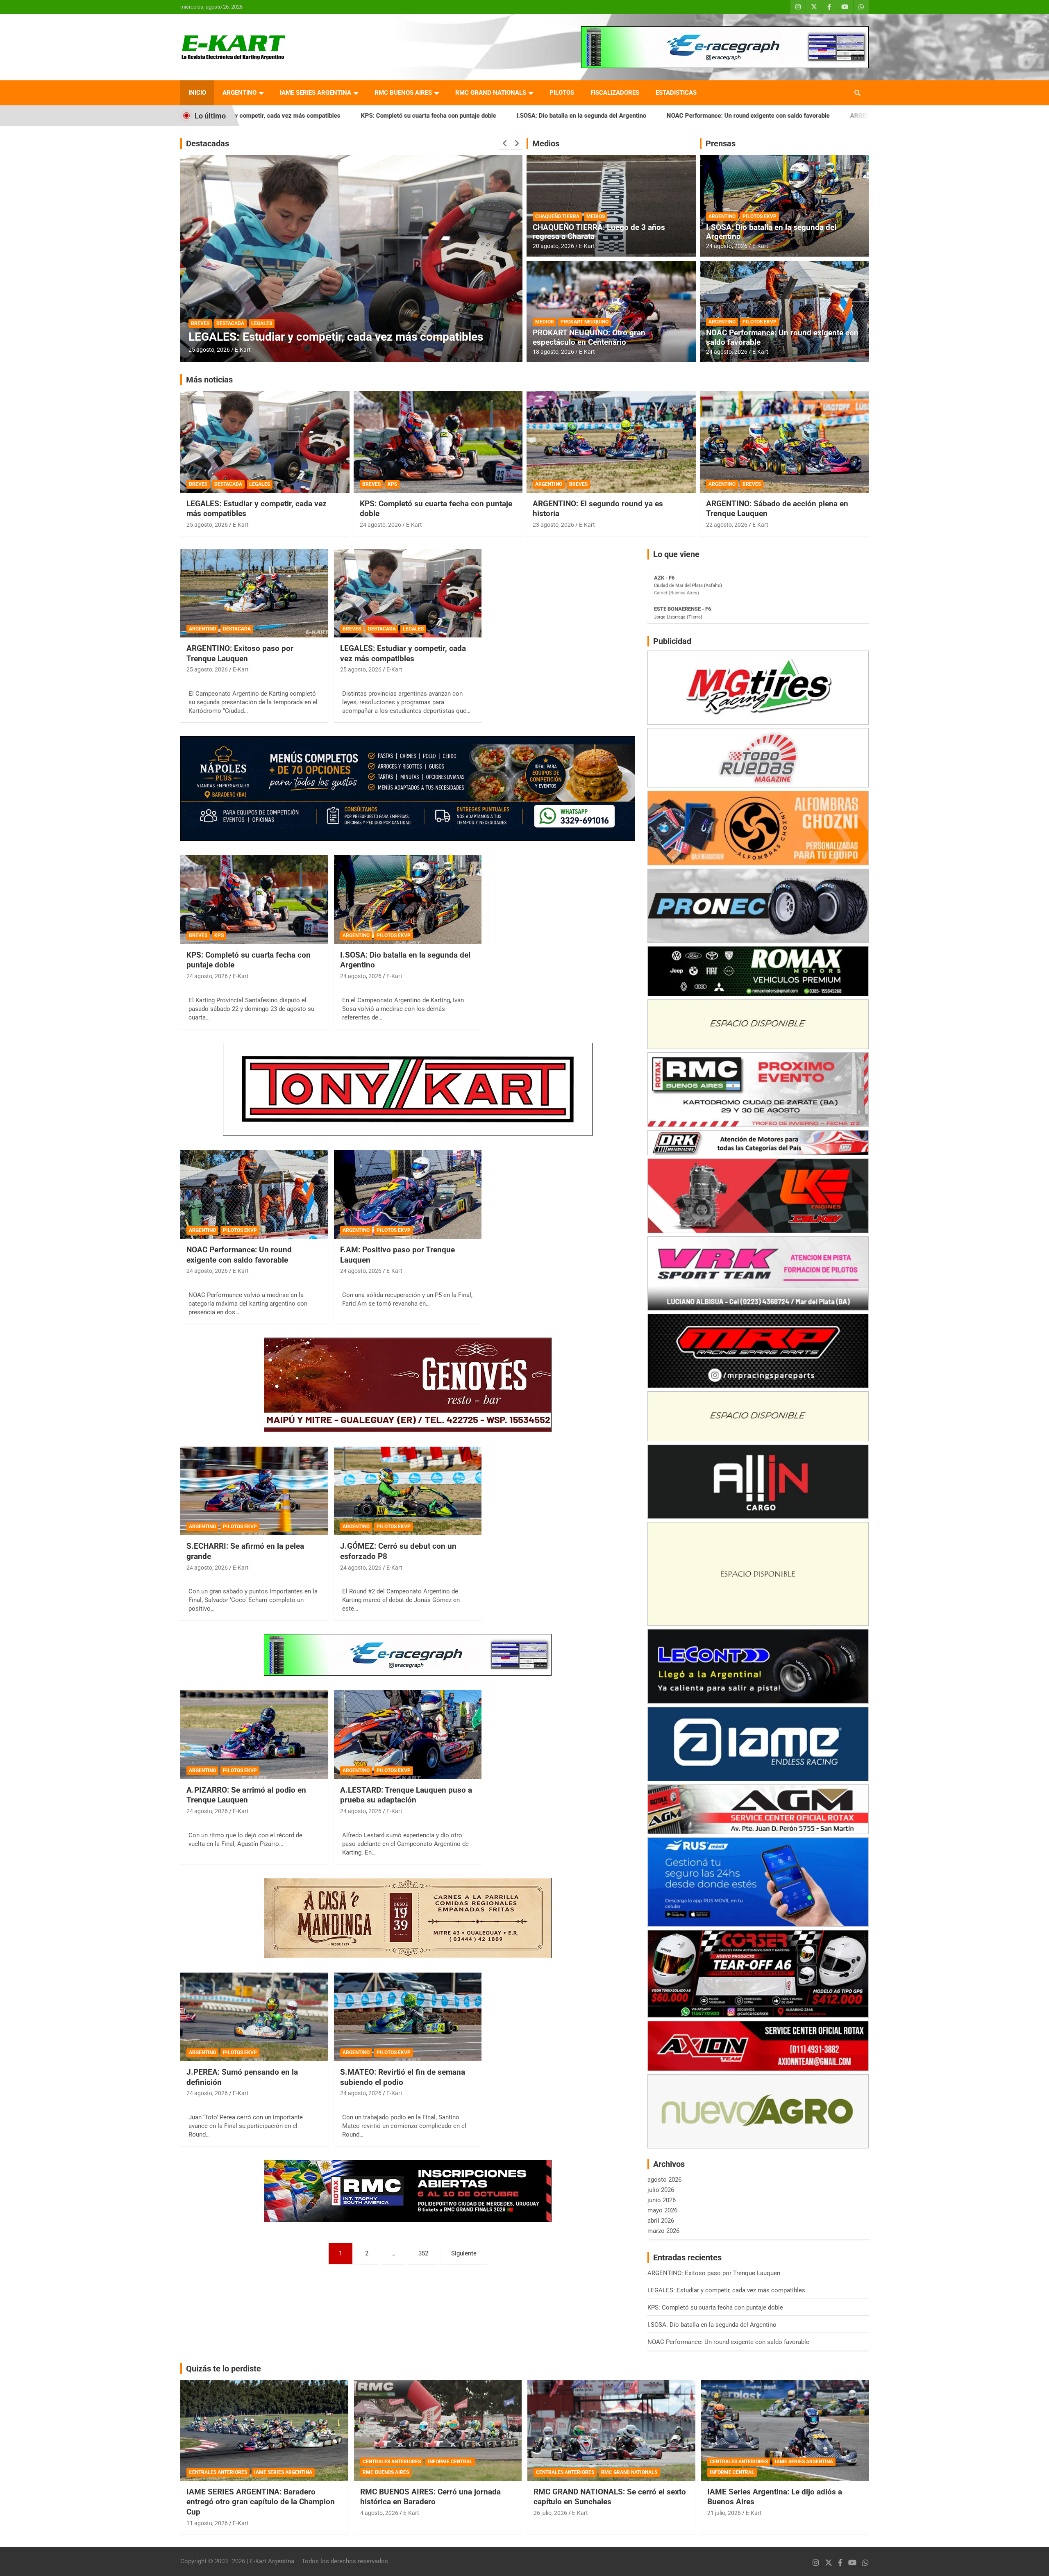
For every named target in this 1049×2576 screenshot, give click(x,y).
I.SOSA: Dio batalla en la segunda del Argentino (384, 116)
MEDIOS (596, 216)
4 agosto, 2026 (379, 2513)
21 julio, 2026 (724, 2513)
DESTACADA (230, 323)
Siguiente (464, 2253)
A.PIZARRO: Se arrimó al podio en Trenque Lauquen (246, 1795)
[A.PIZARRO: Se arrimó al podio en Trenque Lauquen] (254, 1735)
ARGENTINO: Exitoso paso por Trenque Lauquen (719, 116)
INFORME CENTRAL (450, 2462)
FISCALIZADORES (615, 93)
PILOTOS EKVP (760, 216)
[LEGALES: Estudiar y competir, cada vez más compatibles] (408, 593)
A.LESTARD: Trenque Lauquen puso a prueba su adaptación (406, 1795)
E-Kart (243, 350)
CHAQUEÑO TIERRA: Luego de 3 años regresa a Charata (599, 232)
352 (423, 2253)
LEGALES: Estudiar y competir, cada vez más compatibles (336, 337)
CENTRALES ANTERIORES (218, 2472)
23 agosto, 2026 (553, 525)
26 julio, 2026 (550, 2513)
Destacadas (208, 143)
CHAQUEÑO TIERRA (557, 216)
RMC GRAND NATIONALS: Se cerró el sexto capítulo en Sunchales (610, 2497)
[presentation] (505, 143)
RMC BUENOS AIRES (403, 93)
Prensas (721, 143)
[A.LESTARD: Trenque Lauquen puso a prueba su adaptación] (408, 1735)
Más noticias (209, 380)
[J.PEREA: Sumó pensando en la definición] (254, 2017)
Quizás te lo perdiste (224, 2369)
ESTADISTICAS (676, 93)
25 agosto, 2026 (209, 350)
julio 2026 (661, 2190)
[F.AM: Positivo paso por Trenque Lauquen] (408, 1195)
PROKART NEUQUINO (585, 322)
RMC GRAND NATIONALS (491, 93)
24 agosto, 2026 (727, 246)
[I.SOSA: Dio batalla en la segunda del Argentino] (408, 900)
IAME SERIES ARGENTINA (316, 93)
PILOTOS (562, 93)
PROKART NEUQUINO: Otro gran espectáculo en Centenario (589, 337)
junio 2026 (662, 2200)
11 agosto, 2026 (207, 2523)
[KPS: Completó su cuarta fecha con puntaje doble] (254, 900)
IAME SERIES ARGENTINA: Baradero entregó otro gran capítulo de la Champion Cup (261, 2502)
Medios (546, 143)
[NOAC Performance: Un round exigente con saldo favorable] (254, 1195)
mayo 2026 (662, 2210)
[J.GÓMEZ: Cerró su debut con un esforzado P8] (408, 1491)
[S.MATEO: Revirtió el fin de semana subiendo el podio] (408, 2017)
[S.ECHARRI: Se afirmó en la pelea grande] (254, 1491)
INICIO (197, 93)
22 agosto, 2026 (727, 525)
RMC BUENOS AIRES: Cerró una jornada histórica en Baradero (430, 2497)
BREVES (200, 323)
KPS (392, 484)
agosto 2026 (664, 2180)
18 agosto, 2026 (553, 352)
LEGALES (262, 323)
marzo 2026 (663, 2231)
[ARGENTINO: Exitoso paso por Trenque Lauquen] (254, 593)
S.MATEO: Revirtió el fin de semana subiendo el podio (403, 2077)
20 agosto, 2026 (553, 246)
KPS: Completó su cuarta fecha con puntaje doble (715, 2307)
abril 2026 (661, 2221)
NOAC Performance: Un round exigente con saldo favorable (551, 116)
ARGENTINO (240, 93)
